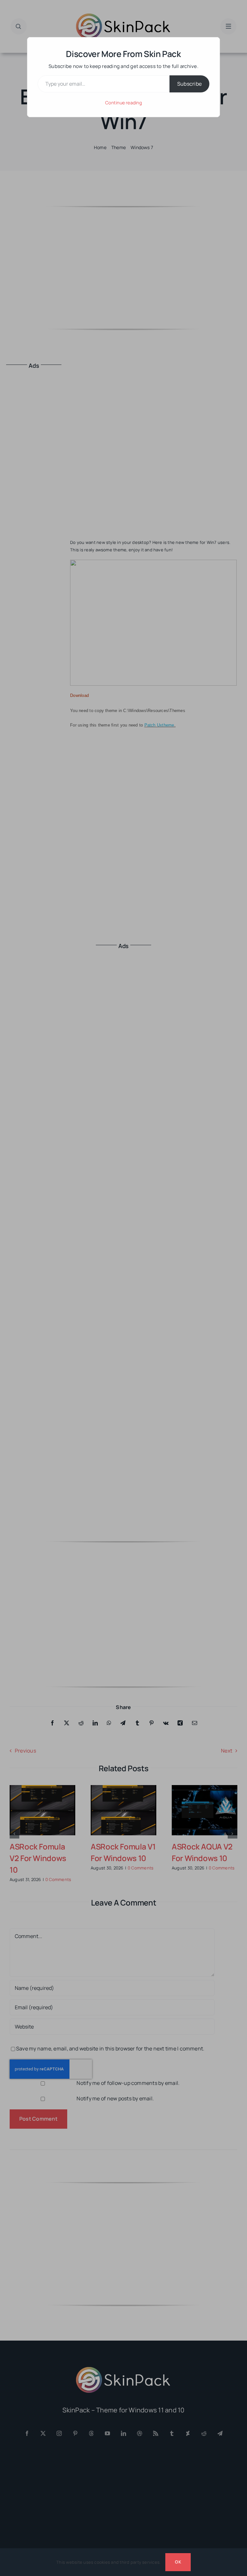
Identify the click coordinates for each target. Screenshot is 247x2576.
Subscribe (189, 84)
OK (178, 2562)
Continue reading (123, 103)
